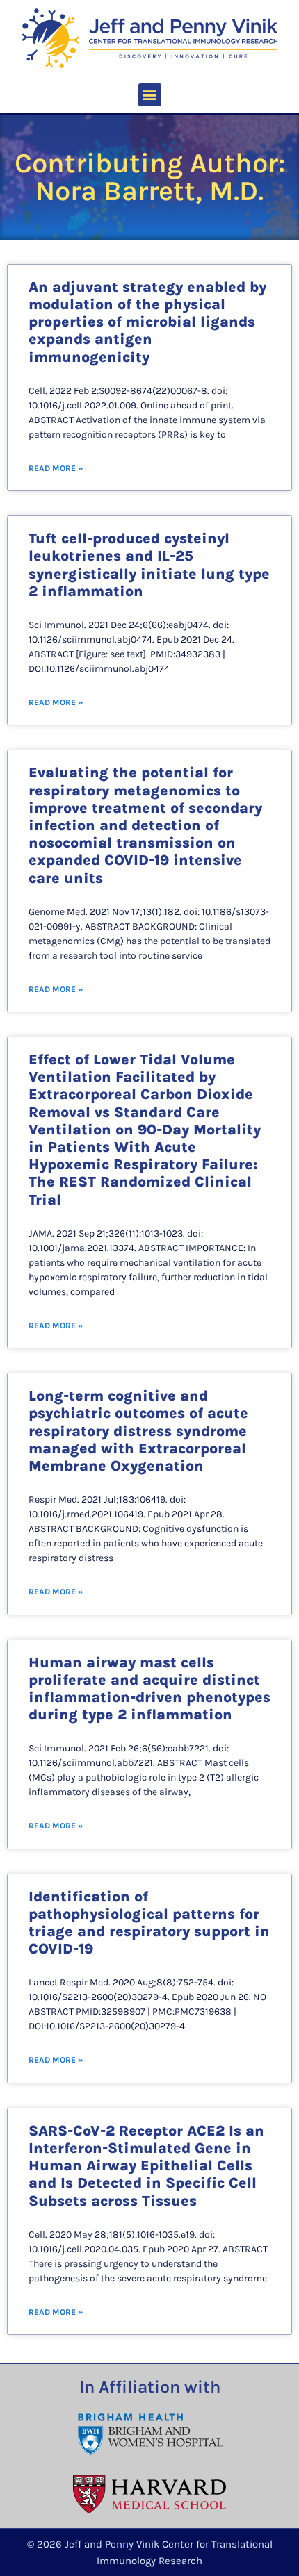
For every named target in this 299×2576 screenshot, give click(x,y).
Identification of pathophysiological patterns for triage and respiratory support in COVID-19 (149, 1923)
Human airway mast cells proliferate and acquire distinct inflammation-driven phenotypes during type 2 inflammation (149, 1689)
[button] (150, 95)
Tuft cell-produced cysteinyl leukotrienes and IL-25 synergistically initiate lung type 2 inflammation (149, 565)
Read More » (56, 468)
